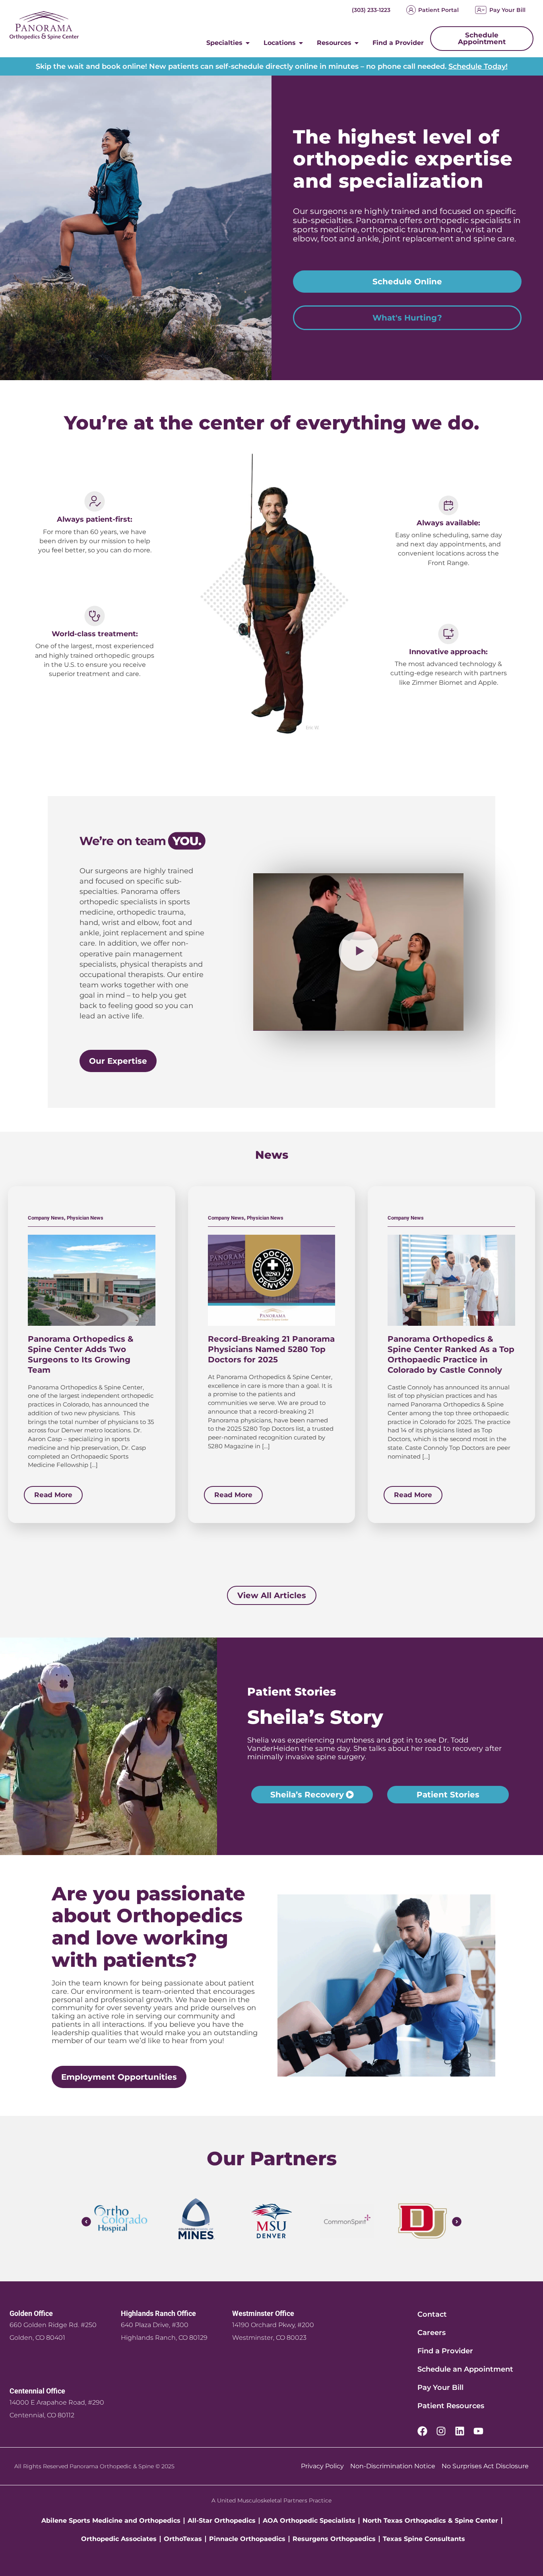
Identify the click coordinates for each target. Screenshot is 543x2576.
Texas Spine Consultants (424, 2539)
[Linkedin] (460, 2431)
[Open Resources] (357, 43)
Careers (431, 2333)
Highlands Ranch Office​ (158, 2313)
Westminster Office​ (263, 2313)
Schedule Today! (478, 66)
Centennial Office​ (37, 2391)
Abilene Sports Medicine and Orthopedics (111, 2521)
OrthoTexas (183, 2539)
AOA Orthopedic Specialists (309, 2521)
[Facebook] (422, 2431)
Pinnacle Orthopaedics (247, 2539)
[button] (359, 952)
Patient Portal (438, 10)
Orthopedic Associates (119, 2539)
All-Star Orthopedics (222, 2521)
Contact (432, 2314)
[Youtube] (478, 2431)
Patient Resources (451, 2406)
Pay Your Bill (507, 10)
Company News (46, 1218)
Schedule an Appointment (465, 2369)
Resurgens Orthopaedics (334, 2539)
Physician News (85, 1218)
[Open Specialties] (248, 43)
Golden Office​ (31, 2313)
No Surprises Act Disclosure (485, 2466)
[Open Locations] (301, 43)
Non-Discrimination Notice (393, 2466)
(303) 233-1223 (371, 10)
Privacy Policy (322, 2466)
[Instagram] (441, 2431)
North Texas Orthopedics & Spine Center (430, 2521)
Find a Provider (445, 2351)
